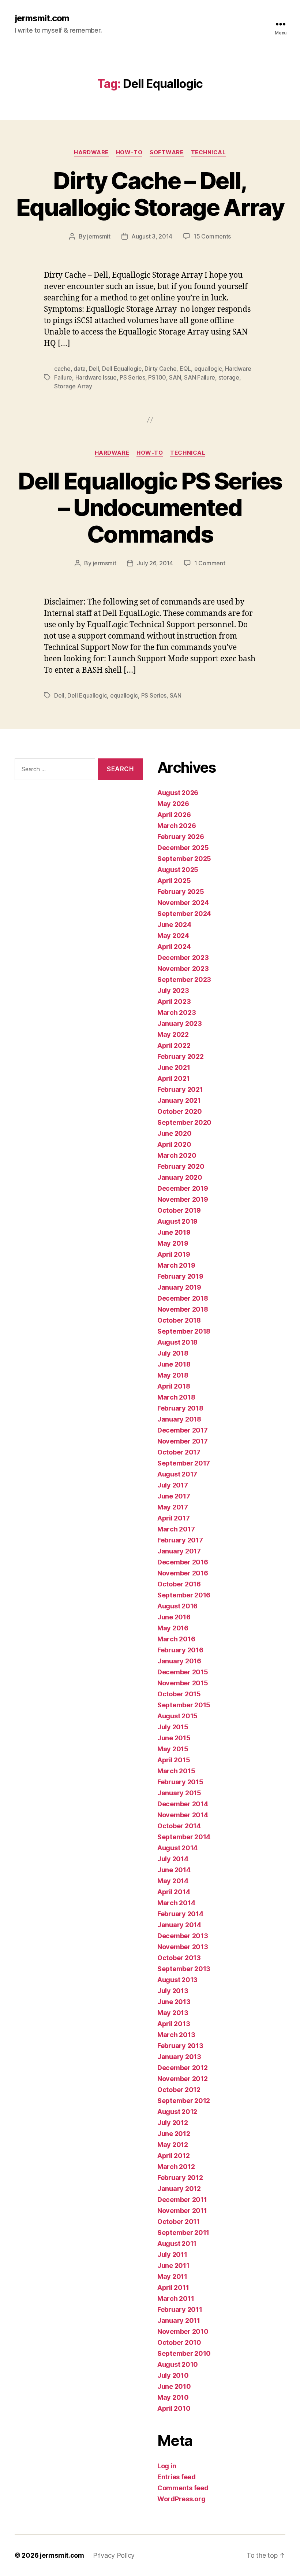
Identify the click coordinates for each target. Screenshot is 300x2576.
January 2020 (180, 1177)
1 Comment (210, 563)
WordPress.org (181, 2499)
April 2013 (174, 2024)
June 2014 (174, 1870)
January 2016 (179, 1661)
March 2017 (176, 1529)
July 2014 (173, 1859)
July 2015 (173, 1727)
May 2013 (173, 2013)
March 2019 (176, 1265)
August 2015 (177, 1716)
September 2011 (183, 2233)
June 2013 (174, 2002)
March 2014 (176, 1903)
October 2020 (180, 1111)
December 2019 (183, 1188)
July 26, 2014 (155, 563)
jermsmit (99, 236)
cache (62, 369)
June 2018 (174, 1364)
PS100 (157, 377)
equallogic (208, 369)
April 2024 (174, 947)
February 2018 (180, 1408)
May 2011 (172, 2276)
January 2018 (179, 1419)
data (80, 369)
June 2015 (174, 1738)
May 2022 (173, 1034)
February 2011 (180, 2309)
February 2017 (180, 1540)
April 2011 (173, 2287)
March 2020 (177, 1155)
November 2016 (183, 1573)
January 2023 (180, 1023)
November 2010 (183, 2331)
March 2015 (176, 1771)
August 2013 (177, 1980)
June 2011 (173, 2265)
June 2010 (174, 2386)
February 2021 (180, 1089)
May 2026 (173, 804)
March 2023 (177, 1012)
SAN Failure (200, 377)
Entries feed (177, 2477)
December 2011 (182, 2200)
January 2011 (179, 2320)
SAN (175, 377)
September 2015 (184, 1705)
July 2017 (173, 1485)
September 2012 (184, 2101)
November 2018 (183, 1309)
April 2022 (174, 1045)
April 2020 (174, 1144)
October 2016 (179, 1584)
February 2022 (181, 1056)
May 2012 (173, 2145)
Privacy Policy (114, 2555)
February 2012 (180, 2178)
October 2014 (179, 1826)
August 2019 (177, 1221)
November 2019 (183, 1199)
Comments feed (183, 2488)
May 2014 (173, 1881)
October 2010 (179, 2342)
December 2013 (183, 1936)
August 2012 (177, 2112)
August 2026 (178, 793)
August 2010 (178, 2364)
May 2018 (173, 1375)
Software (166, 152)
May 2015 (173, 1749)
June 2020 (175, 1133)
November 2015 (183, 1683)
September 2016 (184, 1595)
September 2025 (184, 859)
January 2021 (179, 1100)
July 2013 (173, 1991)
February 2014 (180, 1914)
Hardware (91, 152)
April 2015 (174, 1760)
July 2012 (173, 2123)
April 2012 (173, 2156)
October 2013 (179, 1958)
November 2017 (183, 1441)
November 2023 (183, 969)
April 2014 (174, 1892)
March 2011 (176, 2298)
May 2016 (173, 1628)
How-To (129, 152)
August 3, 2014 (152, 236)
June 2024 (174, 925)
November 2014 (183, 1815)
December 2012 (183, 2068)
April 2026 (174, 815)
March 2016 (176, 1639)
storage (229, 377)
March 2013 (176, 2035)
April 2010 (174, 2408)
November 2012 (183, 2079)
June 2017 (174, 1496)
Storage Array (73, 386)
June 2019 (174, 1232)
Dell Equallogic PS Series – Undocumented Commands (150, 508)
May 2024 (173, 936)
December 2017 (183, 1430)
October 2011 (179, 2222)
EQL (185, 369)
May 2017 (173, 1507)
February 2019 (180, 1276)
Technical (209, 152)
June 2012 (174, 2134)
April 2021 (173, 1078)
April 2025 (174, 881)
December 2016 (183, 1562)
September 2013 (184, 1969)
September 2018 (184, 1331)
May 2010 (173, 2397)
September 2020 (184, 1122)
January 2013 (179, 2057)
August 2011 (177, 2244)
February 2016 (180, 1650)
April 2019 (174, 1254)
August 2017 (177, 1474)
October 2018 (179, 1320)
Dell (94, 369)
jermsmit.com (42, 18)
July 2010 (173, 2375)
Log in (167, 2466)
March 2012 (176, 2167)
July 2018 (173, 1353)
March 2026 (177, 826)
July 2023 (173, 991)
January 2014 (179, 1925)
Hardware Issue (96, 377)
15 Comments (212, 236)
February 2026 (181, 837)
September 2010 (184, 2353)
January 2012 (179, 2189)
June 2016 (174, 1617)
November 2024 (183, 903)
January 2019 (179, 1287)
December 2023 (183, 958)
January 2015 (179, 1793)
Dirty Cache (160, 369)
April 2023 (174, 1001)
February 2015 (180, 1782)
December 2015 (183, 1672)
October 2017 (179, 1452)
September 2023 (184, 980)
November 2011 (182, 2211)
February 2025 (181, 892)
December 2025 (183, 848)
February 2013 (180, 2046)
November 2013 (183, 1947)
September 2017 (184, 1463)
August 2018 (177, 1342)
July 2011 (172, 2255)
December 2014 (183, 1804)
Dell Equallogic (122, 369)
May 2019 (173, 1243)
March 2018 (176, 1397)
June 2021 (174, 1067)
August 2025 (178, 870)
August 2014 (177, 1848)
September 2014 (184, 1837)
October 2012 (179, 2090)
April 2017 (173, 1518)
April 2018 (174, 1386)
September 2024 (184, 914)
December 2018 (183, 1298)
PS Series (132, 377)
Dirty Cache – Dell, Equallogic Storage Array (150, 194)
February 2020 (181, 1166)
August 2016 (177, 1606)
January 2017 (179, 1551)
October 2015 (179, 1694)
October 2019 (179, 1210)
